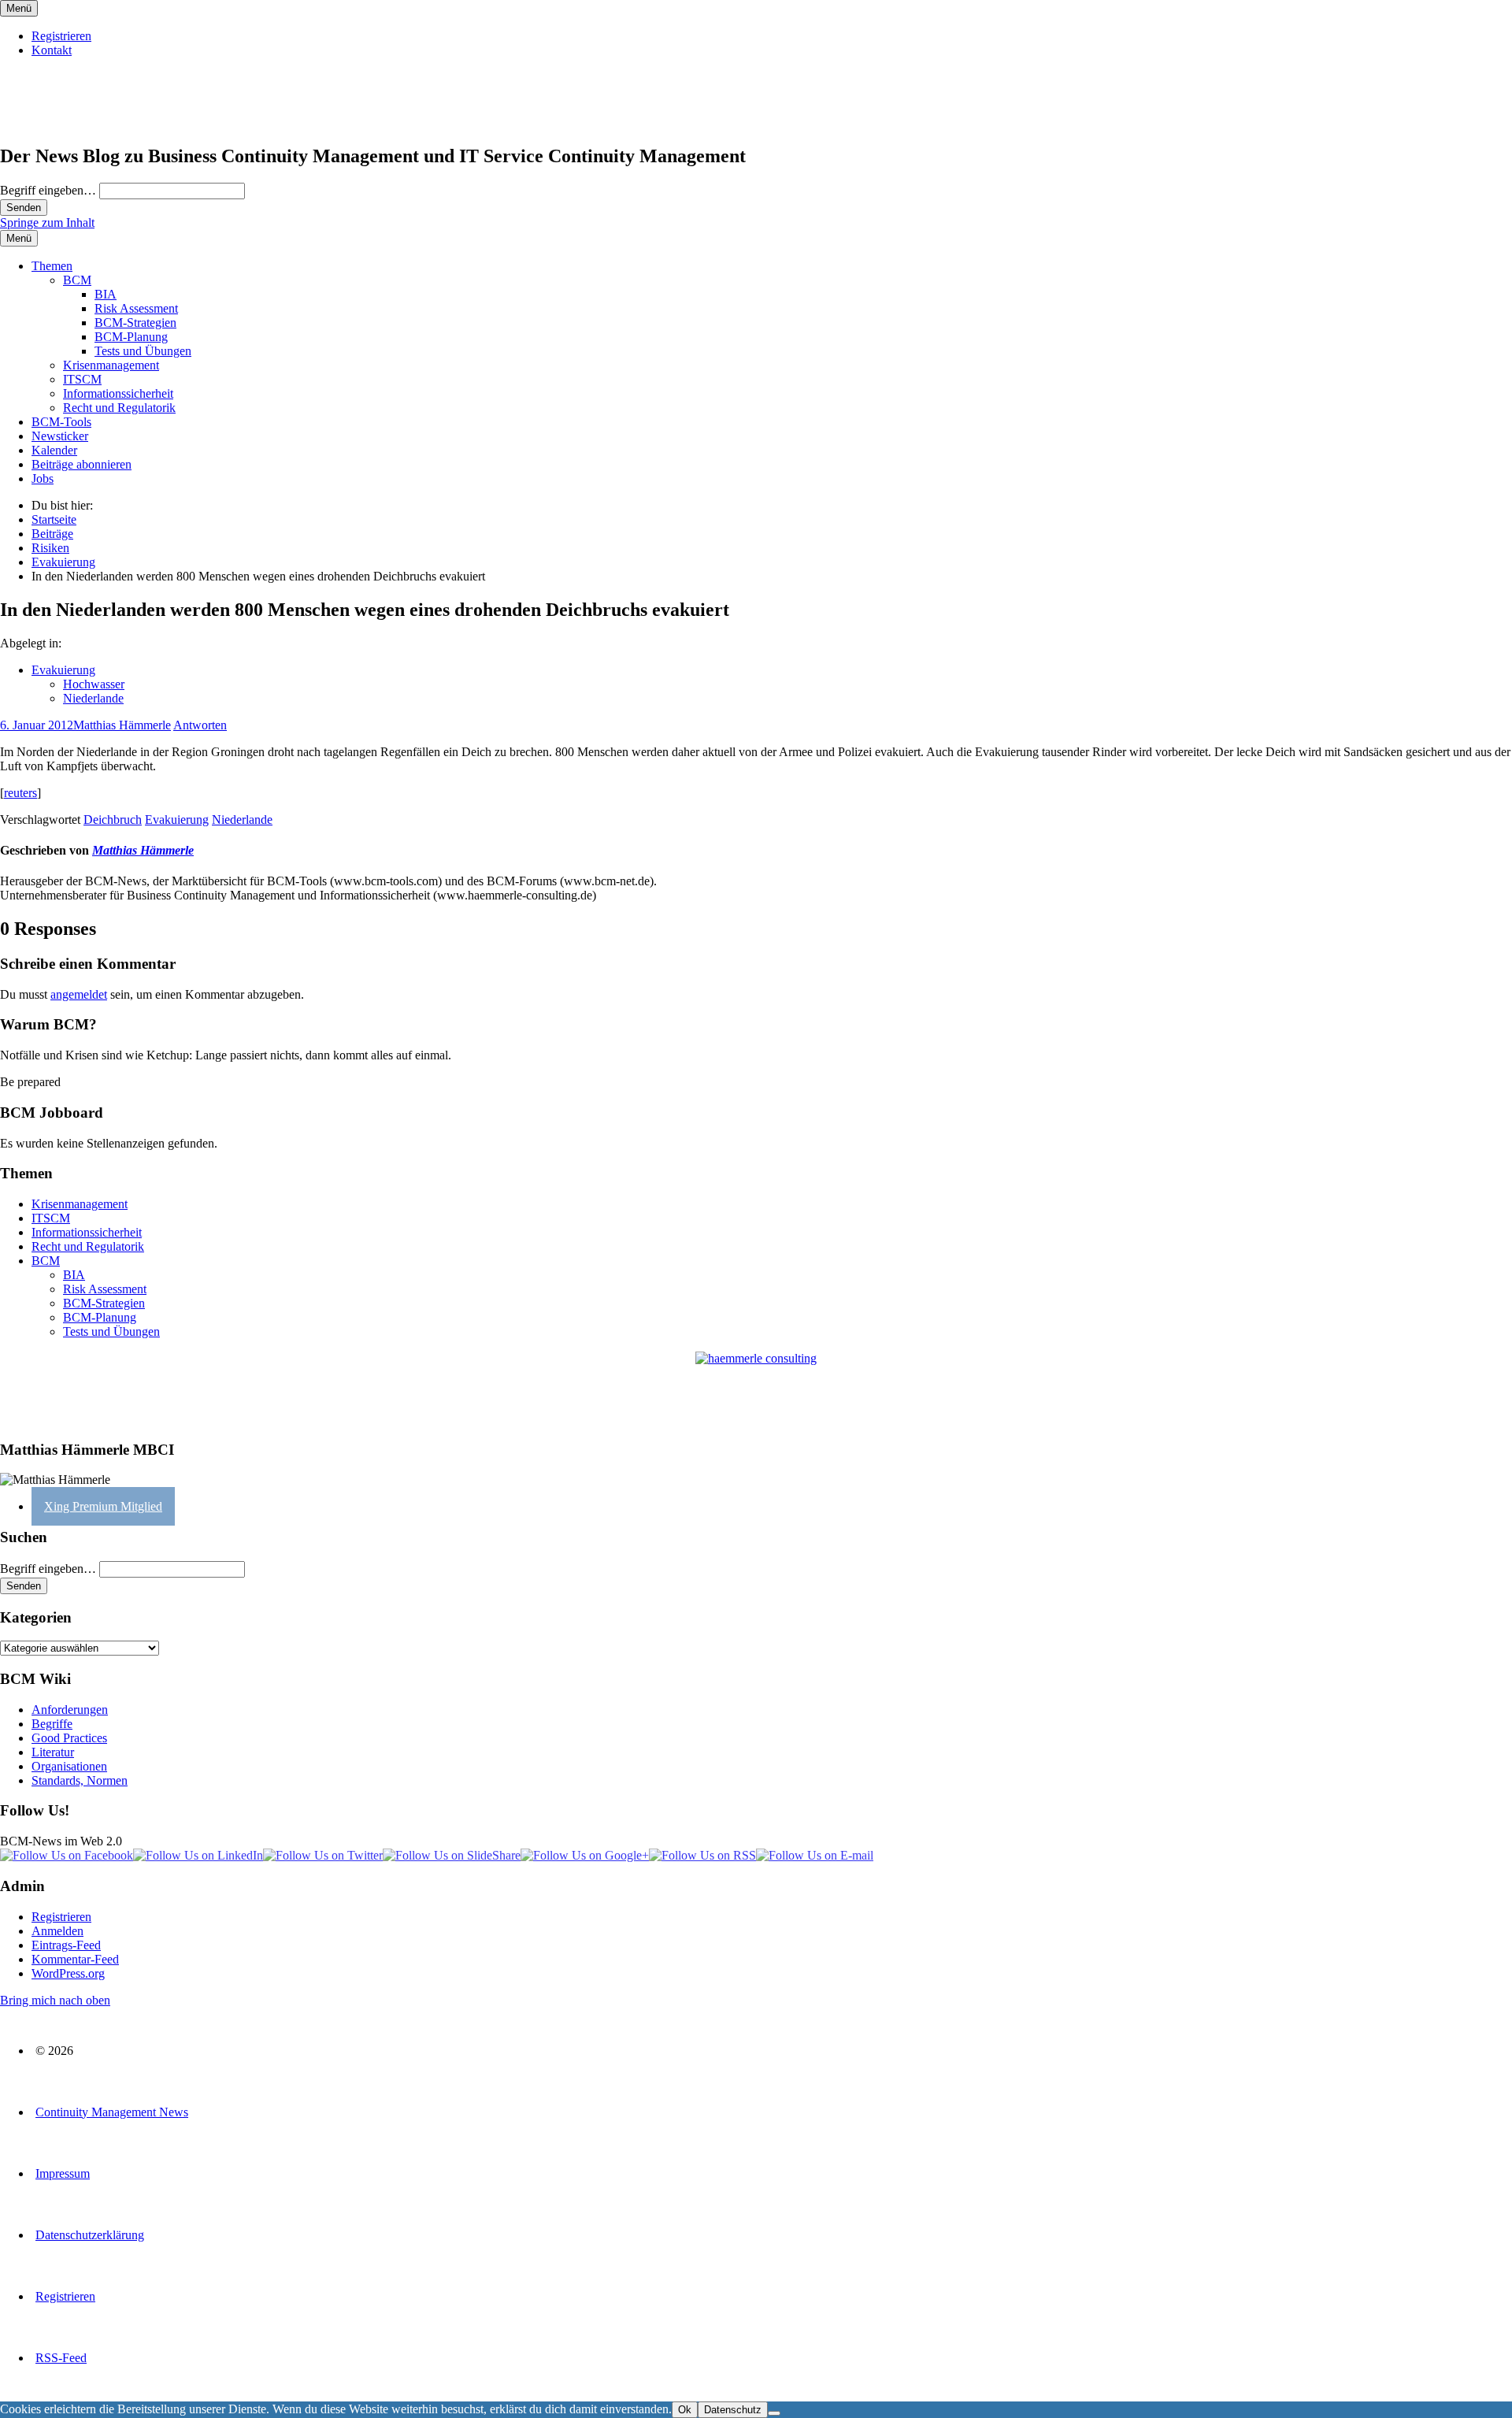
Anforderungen (70, 1710)
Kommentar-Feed (75, 1959)
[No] (774, 2413)
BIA (106, 294)
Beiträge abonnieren (82, 464)
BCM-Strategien (135, 323)
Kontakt (52, 50)
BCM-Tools (61, 422)
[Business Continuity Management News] (96, 122)
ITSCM (82, 379)
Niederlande (93, 698)
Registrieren (61, 36)
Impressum (63, 2173)
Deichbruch (113, 820)
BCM (77, 280)
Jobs (43, 478)
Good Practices (69, 1738)
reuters (20, 793)
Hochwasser (94, 684)
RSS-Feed (61, 2358)
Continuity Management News (112, 2112)
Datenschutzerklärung (90, 2235)
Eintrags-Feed (66, 1945)
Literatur (53, 1752)
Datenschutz (733, 2410)
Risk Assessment (136, 308)
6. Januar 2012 (37, 725)
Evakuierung (63, 670)
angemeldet (79, 994)
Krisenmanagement (111, 365)
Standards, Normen (80, 1780)
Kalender (54, 450)
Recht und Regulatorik (119, 408)
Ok (685, 2410)
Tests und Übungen (143, 351)
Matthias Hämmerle (122, 725)
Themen (52, 266)
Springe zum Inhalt (47, 223)
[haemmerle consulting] (756, 1389)
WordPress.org (68, 1973)
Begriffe (52, 1724)
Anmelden (57, 1931)
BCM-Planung (131, 337)
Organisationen (69, 1766)
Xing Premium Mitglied (103, 1506)
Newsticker (60, 436)
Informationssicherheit (118, 393)
